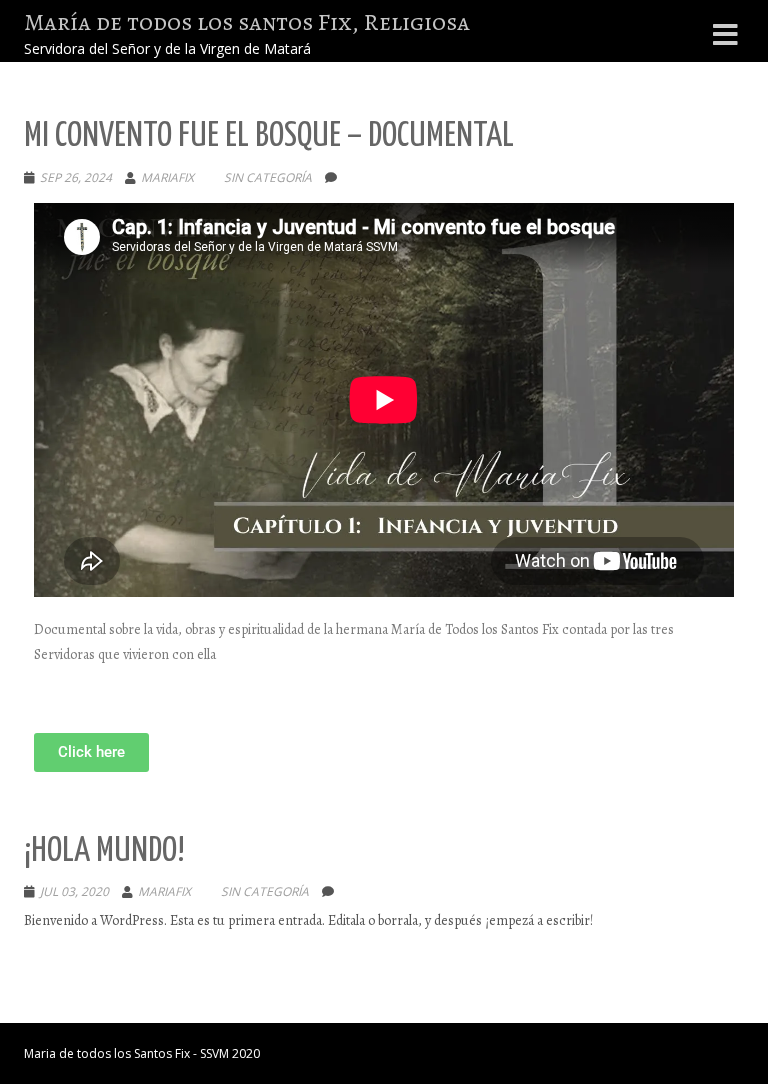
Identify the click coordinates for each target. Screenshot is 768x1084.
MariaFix (167, 177)
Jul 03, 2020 (74, 891)
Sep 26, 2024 (76, 177)
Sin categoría (268, 177)
